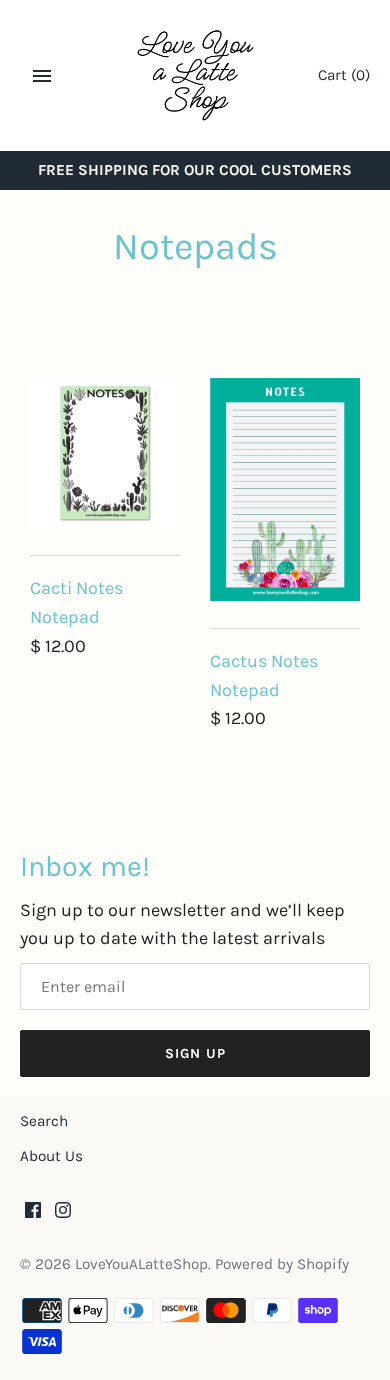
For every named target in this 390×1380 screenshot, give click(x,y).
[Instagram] (63, 1215)
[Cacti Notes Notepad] (105, 453)
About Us (51, 1156)
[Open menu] (42, 76)
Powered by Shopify (282, 1264)
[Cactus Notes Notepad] (285, 489)
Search (44, 1121)
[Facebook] (33, 1215)
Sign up (195, 1053)
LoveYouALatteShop (141, 1264)
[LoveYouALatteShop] (195, 75)
